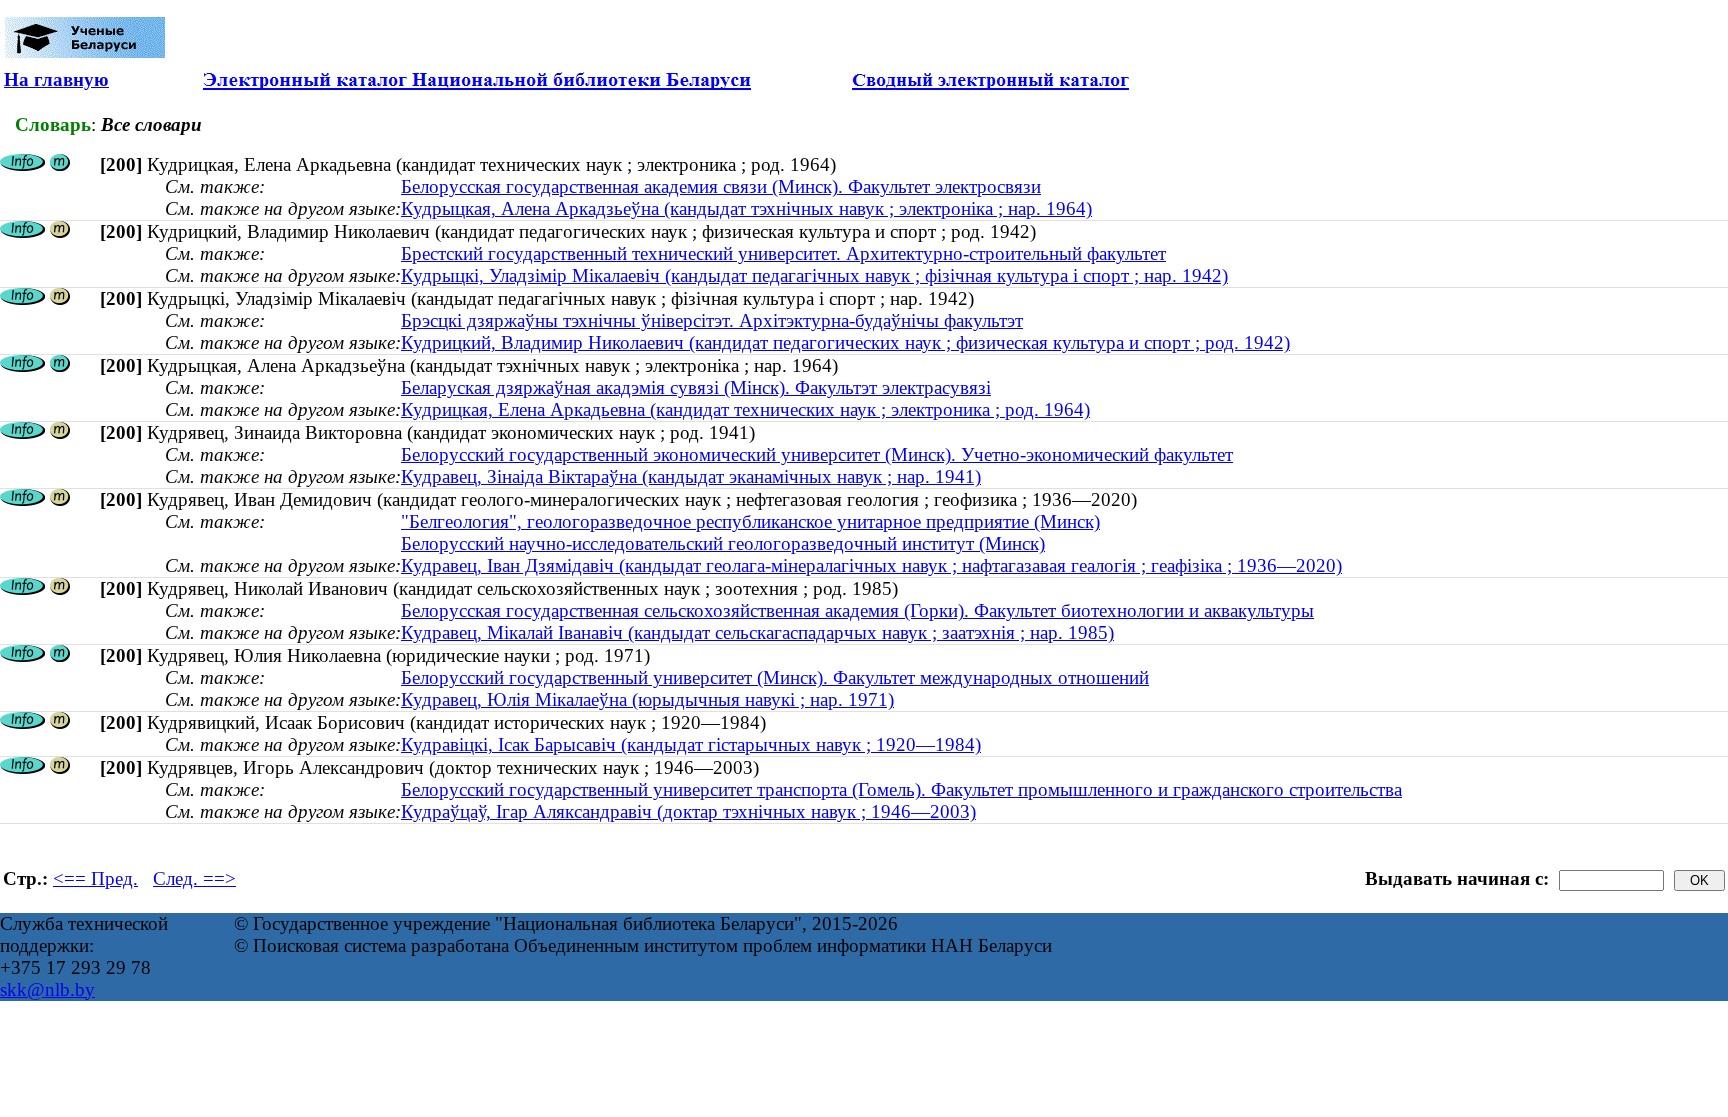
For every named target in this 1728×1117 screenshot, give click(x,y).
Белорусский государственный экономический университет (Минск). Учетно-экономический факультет (817, 454)
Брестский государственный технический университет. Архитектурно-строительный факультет (783, 253)
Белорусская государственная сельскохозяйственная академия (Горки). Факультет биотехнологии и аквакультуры (857, 610)
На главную (56, 79)
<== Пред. (95, 878)
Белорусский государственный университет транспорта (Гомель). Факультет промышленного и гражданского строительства (901, 789)
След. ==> (194, 878)
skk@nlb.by (47, 989)
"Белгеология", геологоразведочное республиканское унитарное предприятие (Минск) (750, 521)
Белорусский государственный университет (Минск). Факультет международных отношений (775, 677)
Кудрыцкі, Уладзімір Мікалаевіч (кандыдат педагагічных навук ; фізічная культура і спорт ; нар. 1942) (814, 275)
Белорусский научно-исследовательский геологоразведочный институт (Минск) (723, 543)
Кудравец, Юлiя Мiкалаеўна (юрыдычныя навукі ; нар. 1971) (647, 699)
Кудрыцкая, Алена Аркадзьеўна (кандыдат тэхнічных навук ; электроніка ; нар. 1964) (746, 208)
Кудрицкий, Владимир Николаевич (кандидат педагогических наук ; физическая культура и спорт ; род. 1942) (845, 342)
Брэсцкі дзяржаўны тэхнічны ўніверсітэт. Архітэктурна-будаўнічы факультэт (712, 320)
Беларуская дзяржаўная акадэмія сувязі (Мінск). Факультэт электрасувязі (696, 387)
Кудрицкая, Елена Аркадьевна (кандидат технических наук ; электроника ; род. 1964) (745, 409)
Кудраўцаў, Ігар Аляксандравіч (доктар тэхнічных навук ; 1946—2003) (688, 811)
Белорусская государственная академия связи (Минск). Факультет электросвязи (721, 186)
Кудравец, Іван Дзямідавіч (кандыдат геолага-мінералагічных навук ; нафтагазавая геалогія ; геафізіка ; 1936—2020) (871, 565)
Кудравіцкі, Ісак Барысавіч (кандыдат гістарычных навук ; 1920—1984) (691, 744)
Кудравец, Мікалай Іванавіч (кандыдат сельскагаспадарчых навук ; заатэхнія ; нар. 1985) (757, 632)
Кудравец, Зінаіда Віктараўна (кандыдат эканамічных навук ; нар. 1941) (691, 476)
